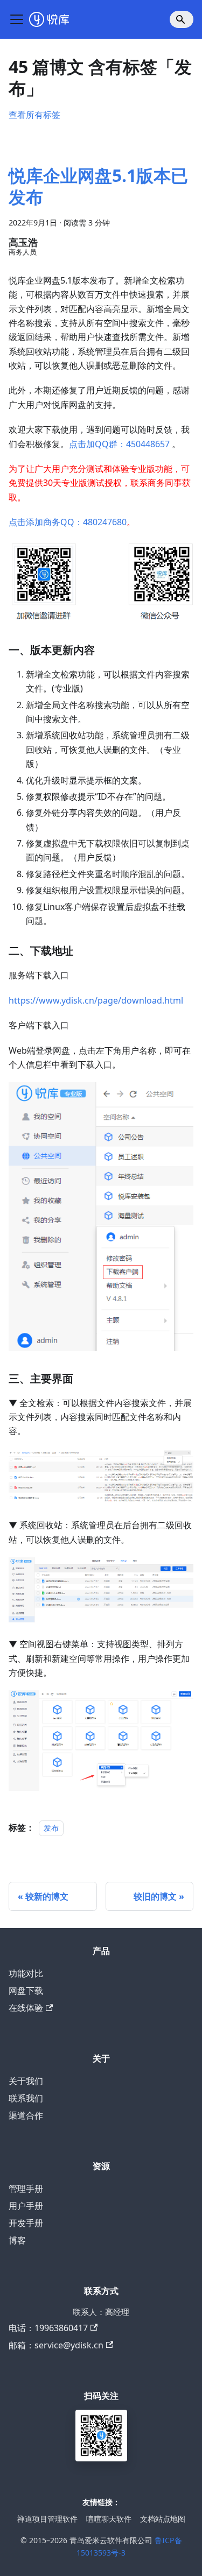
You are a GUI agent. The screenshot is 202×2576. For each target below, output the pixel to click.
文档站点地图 (163, 2519)
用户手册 (26, 2206)
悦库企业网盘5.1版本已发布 (98, 186)
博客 (17, 2240)
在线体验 (26, 2008)
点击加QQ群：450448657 (119, 444)
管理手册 (26, 2189)
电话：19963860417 (48, 2328)
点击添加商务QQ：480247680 (68, 522)
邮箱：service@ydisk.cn (56, 2345)
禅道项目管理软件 (47, 2519)
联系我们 (26, 2098)
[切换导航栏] (17, 19)
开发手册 (26, 2223)
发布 (51, 1828)
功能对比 (26, 1973)
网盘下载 (26, 1991)
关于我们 (26, 2081)
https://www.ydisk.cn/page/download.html (96, 1000)
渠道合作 (26, 2115)
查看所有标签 (34, 115)
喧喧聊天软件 (109, 2519)
